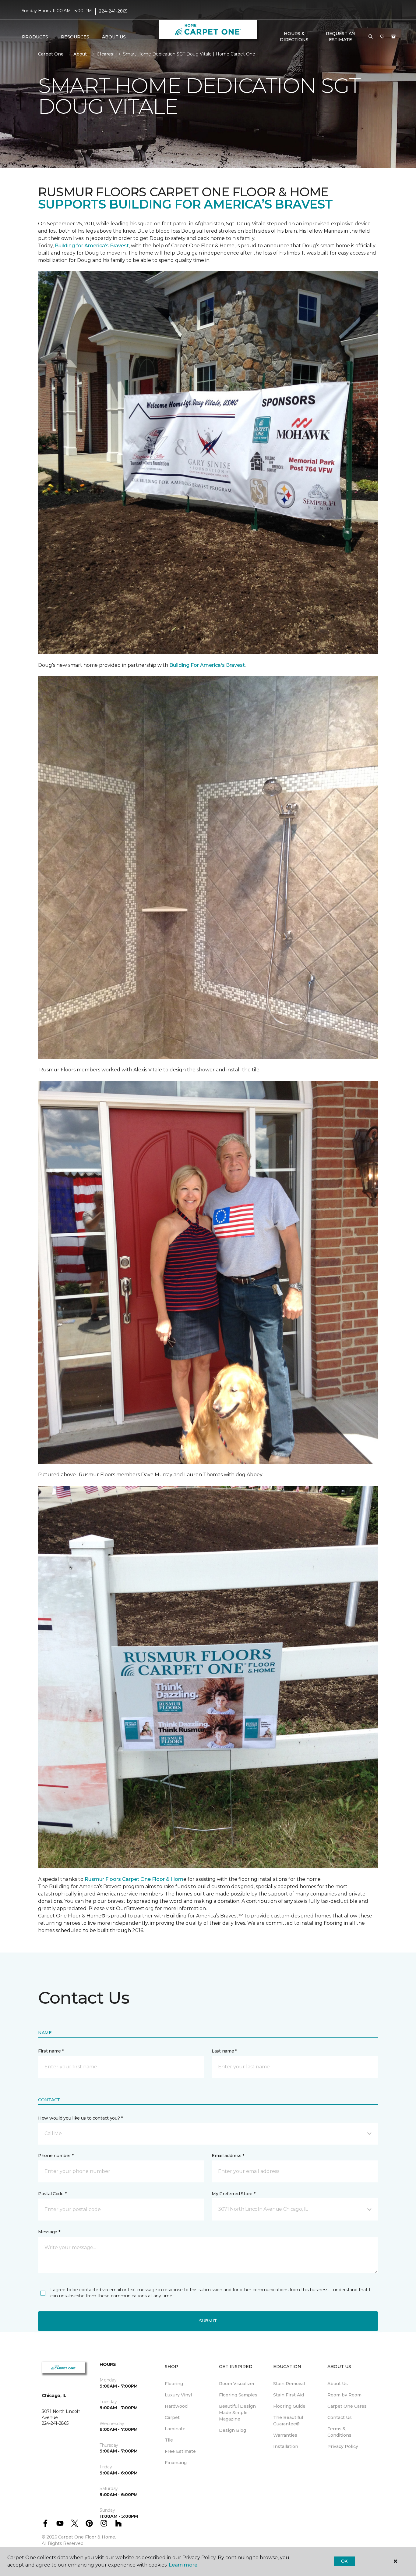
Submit (208, 2321)
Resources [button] (75, 37)
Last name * (224, 2051)
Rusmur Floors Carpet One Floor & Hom (134, 1879)
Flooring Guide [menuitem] (289, 2406)
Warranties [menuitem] (285, 2435)
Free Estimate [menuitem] (180, 2451)
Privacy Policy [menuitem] (343, 2446)
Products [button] (35, 37)
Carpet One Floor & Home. (87, 2537)
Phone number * (56, 2156)
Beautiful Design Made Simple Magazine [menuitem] (237, 2413)
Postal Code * (52, 2194)
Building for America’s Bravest (92, 246)
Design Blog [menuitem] (233, 2430)
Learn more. (183, 2565)
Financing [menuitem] (176, 2463)
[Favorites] (382, 37)
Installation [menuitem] (286, 2446)
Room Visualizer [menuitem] (237, 2384)
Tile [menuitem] (169, 2440)
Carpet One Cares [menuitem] (347, 2406)
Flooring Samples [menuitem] (238, 2395)
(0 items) (393, 37)
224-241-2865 (113, 11)
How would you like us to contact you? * (80, 2118)
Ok (344, 2561)
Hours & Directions (294, 37)
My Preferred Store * (233, 2194)
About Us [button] (114, 37)
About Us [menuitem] (338, 2384)
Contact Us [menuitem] (340, 2417)
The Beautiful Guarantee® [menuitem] (288, 2421)
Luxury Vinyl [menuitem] (178, 2395)
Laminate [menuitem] (175, 2429)
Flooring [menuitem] (174, 2384)
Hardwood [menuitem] (176, 2406)
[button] (371, 37)
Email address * (228, 2156)
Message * (49, 2232)
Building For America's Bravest (207, 665)
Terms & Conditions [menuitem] (339, 2432)
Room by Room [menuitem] (344, 2395)
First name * (51, 2051)
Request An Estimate (340, 37)
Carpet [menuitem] (172, 2417)
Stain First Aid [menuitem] (289, 2395)
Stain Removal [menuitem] (289, 2384)
